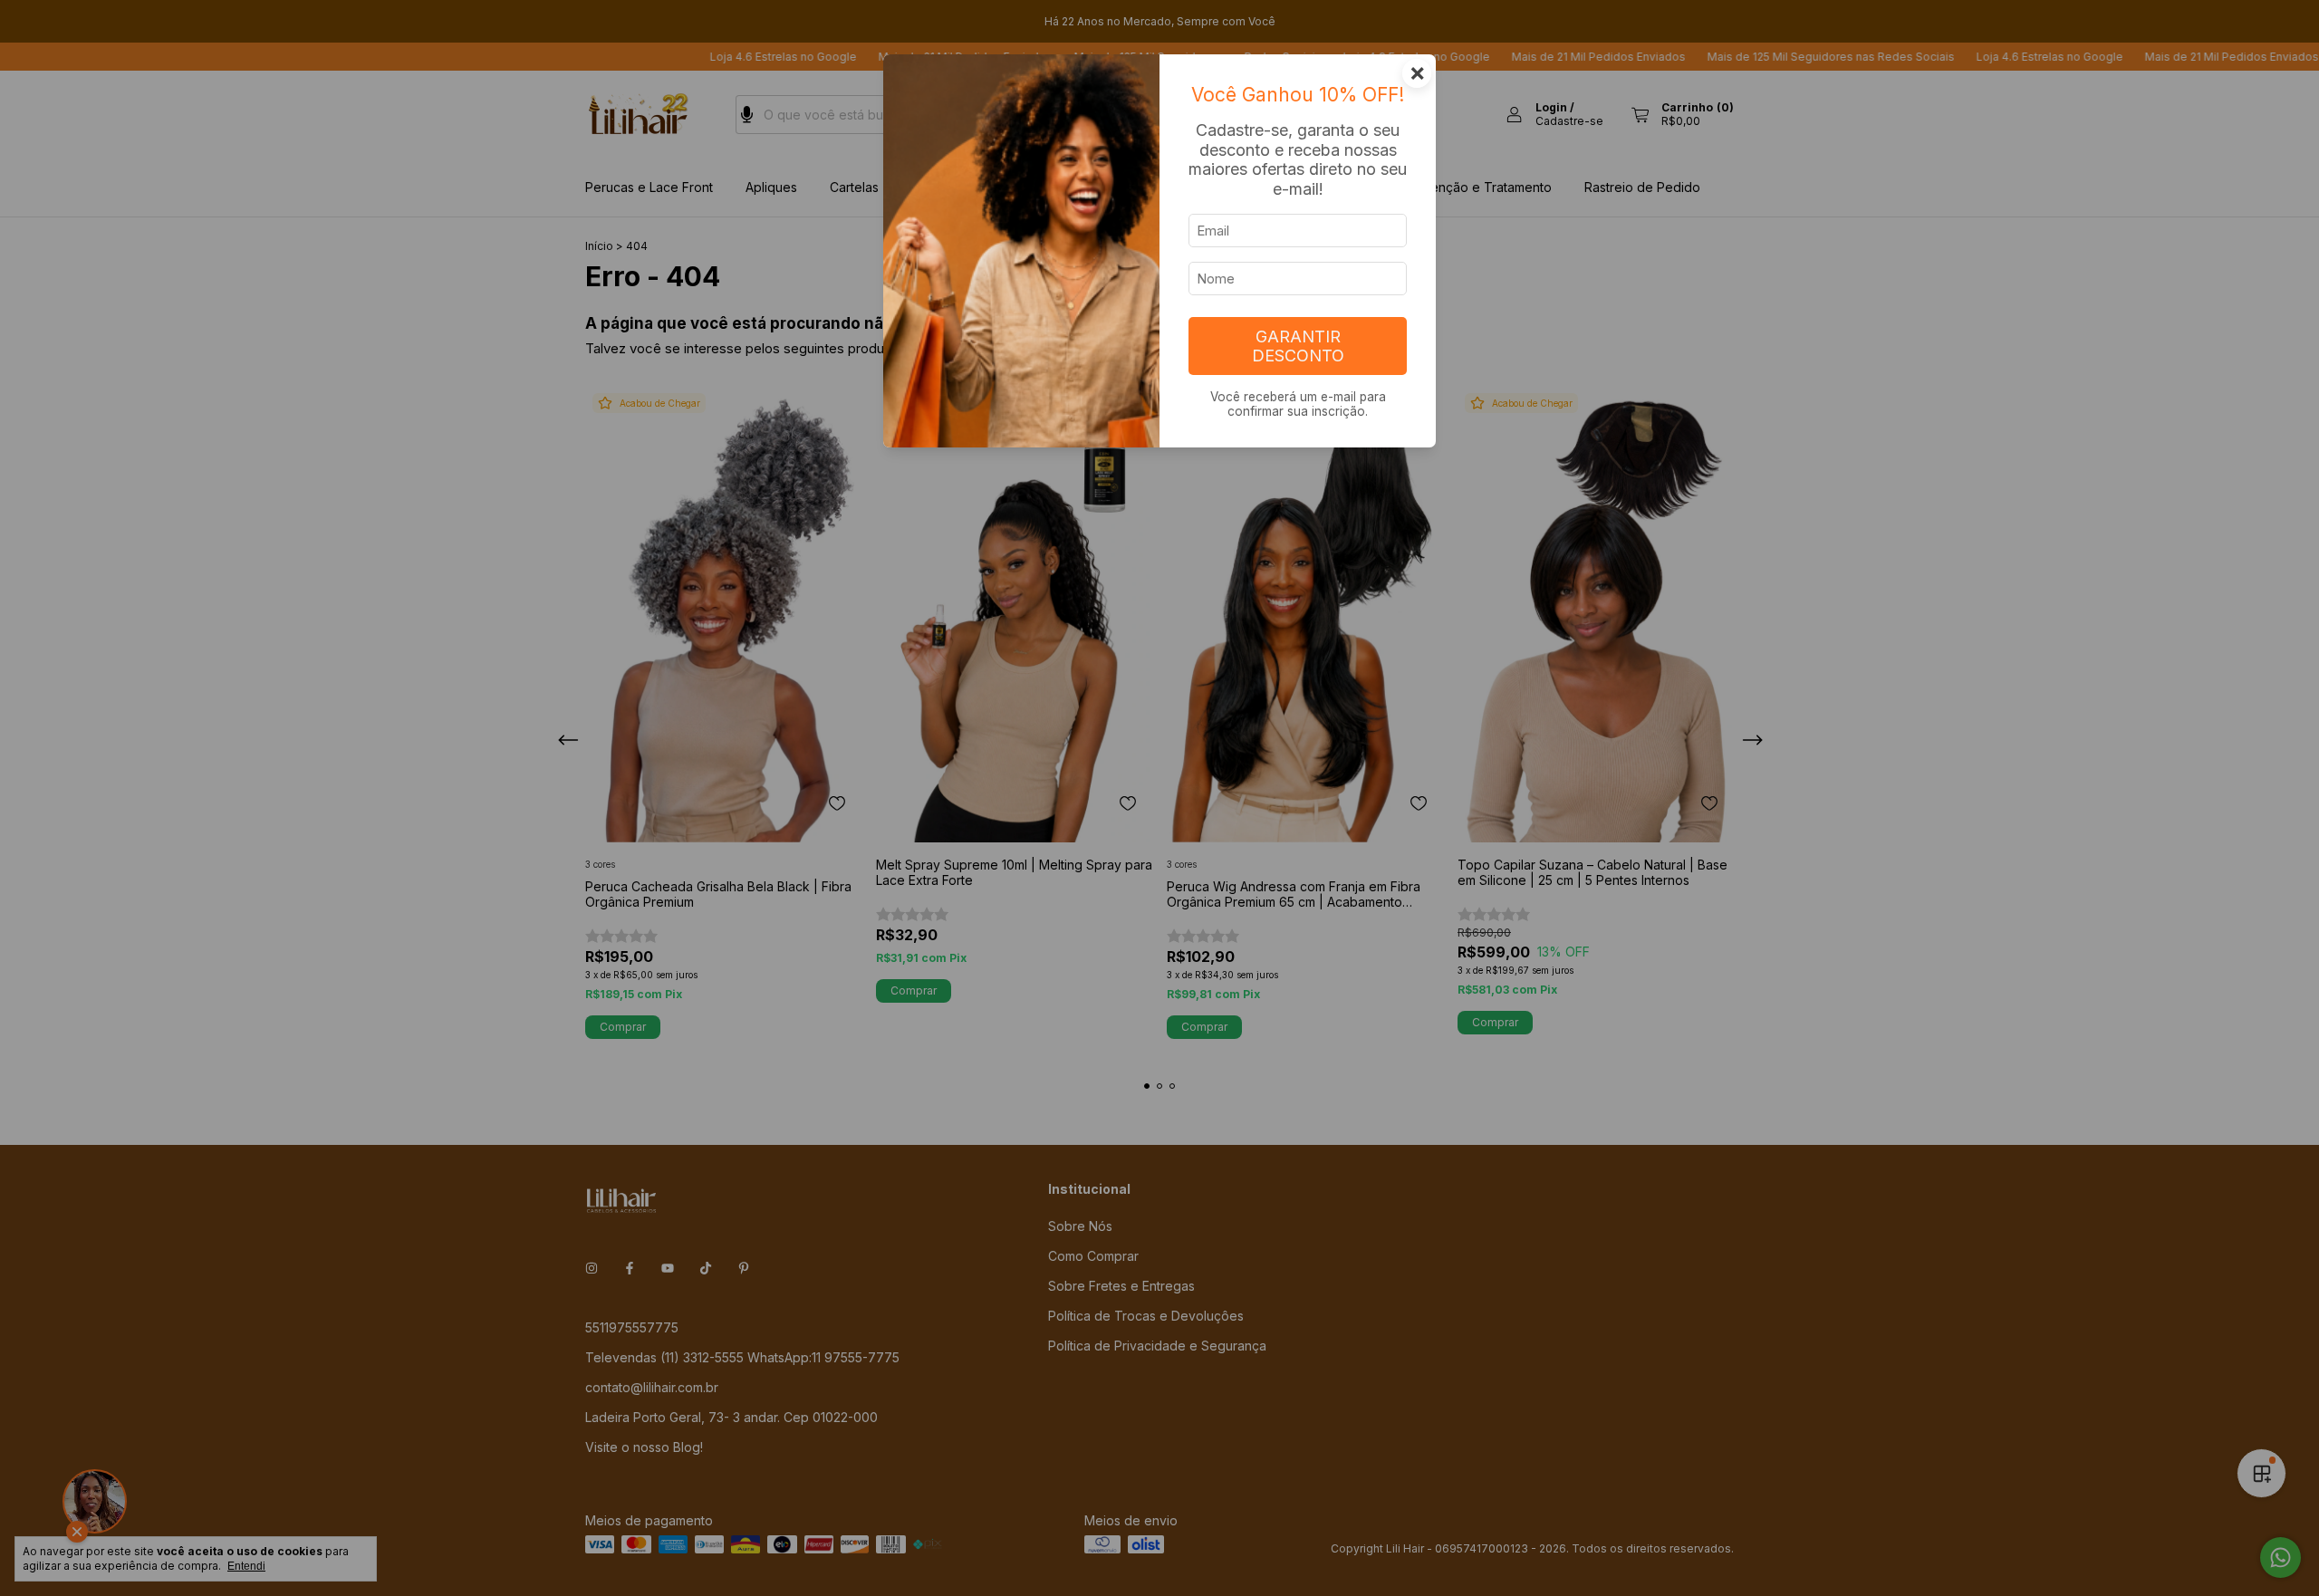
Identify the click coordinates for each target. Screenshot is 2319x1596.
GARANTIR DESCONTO (1298, 346)
